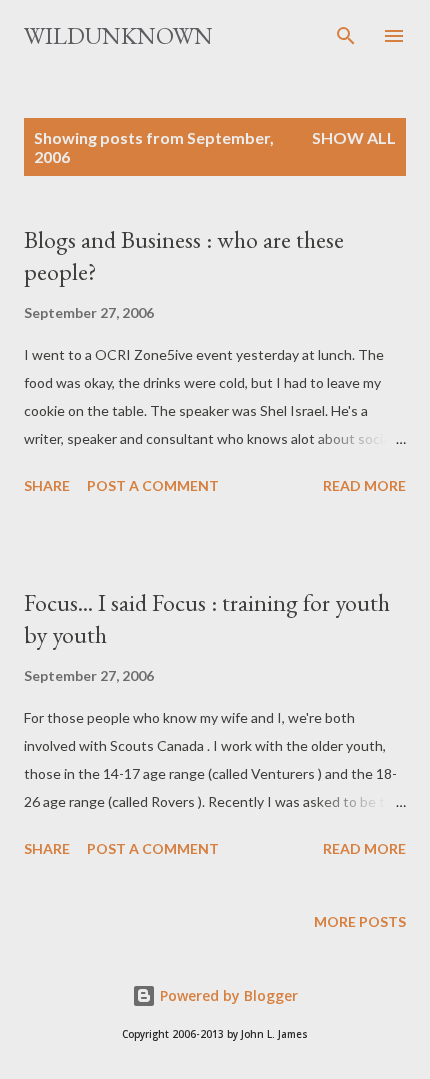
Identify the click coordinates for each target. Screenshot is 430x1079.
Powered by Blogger (227, 995)
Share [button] (47, 485)
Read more (364, 485)
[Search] (346, 36)
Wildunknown (118, 35)
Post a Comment (153, 485)
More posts (360, 921)
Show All (354, 137)
